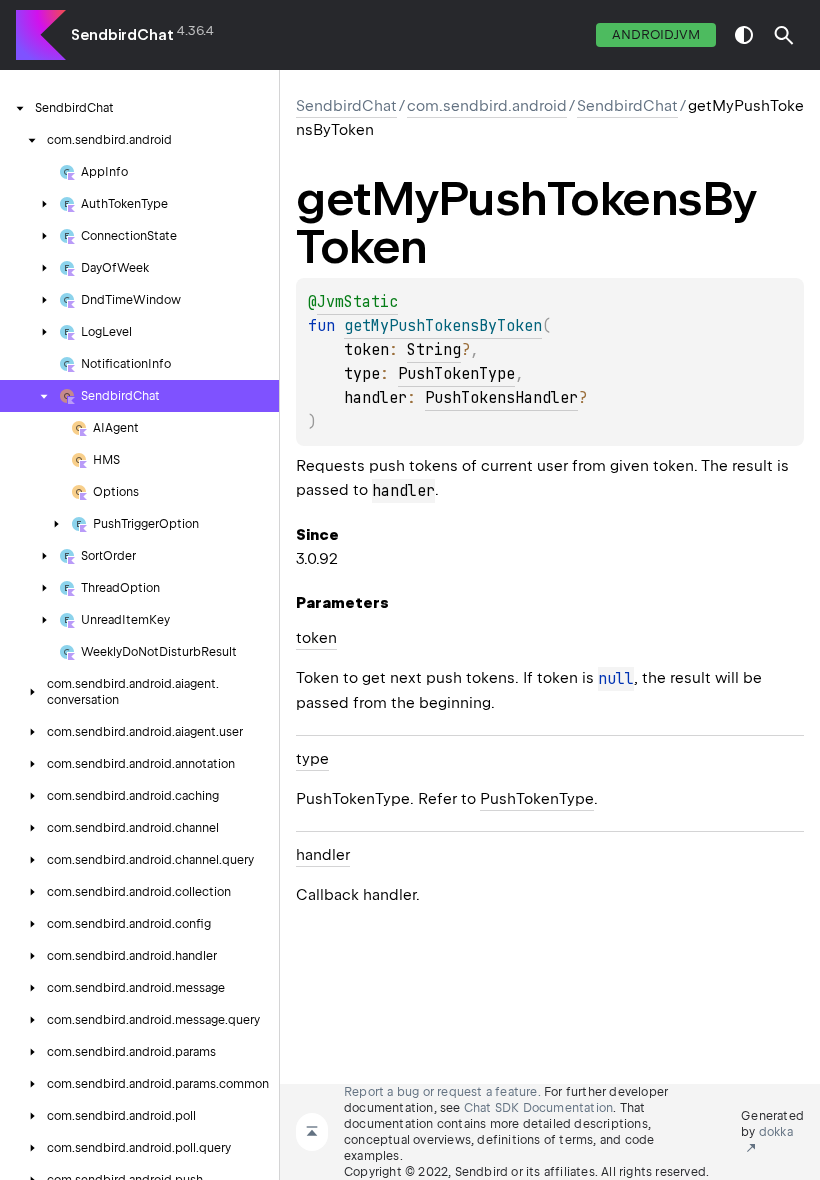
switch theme (744, 35)
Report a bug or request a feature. (442, 1092)
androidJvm (656, 34)
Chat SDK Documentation (538, 1108)
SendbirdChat (122, 35)
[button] (784, 35)
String (434, 350)
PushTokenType (456, 374)
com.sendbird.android (487, 106)
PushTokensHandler (501, 398)
